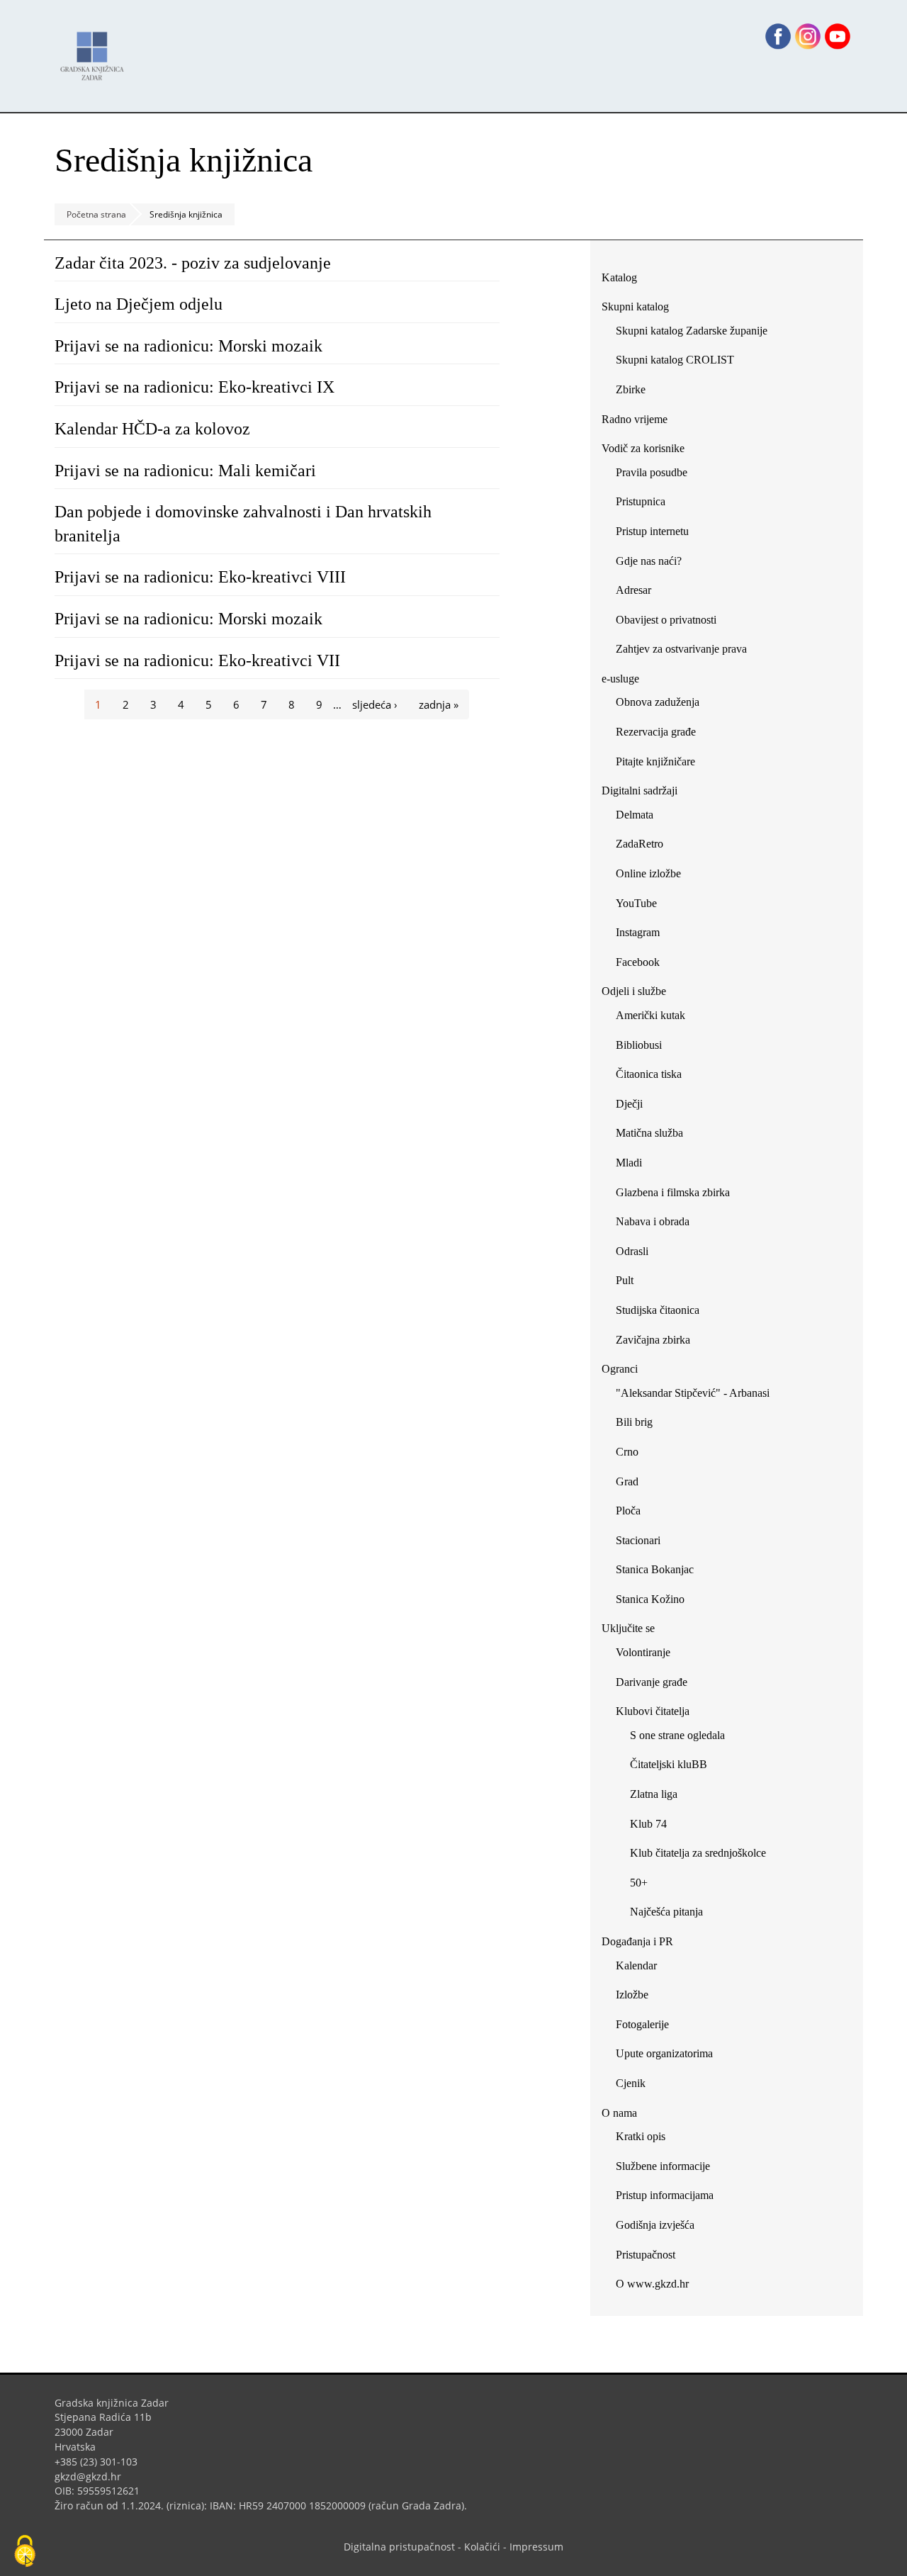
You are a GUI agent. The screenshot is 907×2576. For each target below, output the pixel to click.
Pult (625, 1280)
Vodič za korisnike (643, 448)
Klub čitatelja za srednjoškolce (698, 1853)
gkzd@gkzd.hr (93, 2476)
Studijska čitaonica (658, 1310)
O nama (619, 2113)
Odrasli (632, 1251)
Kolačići (482, 2547)
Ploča (628, 1511)
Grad (627, 1481)
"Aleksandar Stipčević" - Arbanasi (693, 1393)
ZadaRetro (640, 844)
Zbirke (636, 392)
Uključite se (628, 1628)
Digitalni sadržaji (640, 791)
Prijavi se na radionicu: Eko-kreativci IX (195, 387)
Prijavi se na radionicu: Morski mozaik (188, 346)
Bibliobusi (639, 1045)
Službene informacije (663, 2166)
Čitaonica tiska (649, 1074)
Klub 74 (648, 1824)
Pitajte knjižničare (661, 764)
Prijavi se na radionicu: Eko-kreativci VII (197, 660)
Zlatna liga (654, 1794)
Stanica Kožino (650, 1599)
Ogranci (620, 1369)
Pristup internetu (652, 531)
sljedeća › (375, 704)
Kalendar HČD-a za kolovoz (152, 429)
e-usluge (620, 679)
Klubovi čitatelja (653, 1711)
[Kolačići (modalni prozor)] (25, 2552)
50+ (639, 1883)
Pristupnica (641, 501)
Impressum (536, 2547)
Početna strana (96, 214)
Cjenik (631, 2083)
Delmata (640, 817)
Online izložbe (648, 873)
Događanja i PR (637, 1941)
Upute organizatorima (664, 2053)
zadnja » (439, 704)
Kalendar (636, 1965)
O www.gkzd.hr (652, 2284)
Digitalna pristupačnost (399, 2547)
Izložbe (632, 1995)
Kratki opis (641, 2136)
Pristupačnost (646, 2255)
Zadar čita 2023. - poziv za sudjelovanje (193, 263)
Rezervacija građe (656, 732)
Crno (627, 1452)
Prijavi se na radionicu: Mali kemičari (185, 471)
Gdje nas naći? (649, 561)
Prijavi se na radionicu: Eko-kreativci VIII (200, 577)
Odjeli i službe (634, 991)
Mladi (629, 1163)
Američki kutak (650, 1015)
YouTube (642, 906)
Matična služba (649, 1133)
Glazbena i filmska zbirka (673, 1192)
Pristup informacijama (665, 2195)
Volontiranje (643, 1652)
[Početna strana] (96, 49)
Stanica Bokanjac (655, 1569)
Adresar (633, 590)
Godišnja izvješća (655, 2225)
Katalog (625, 280)
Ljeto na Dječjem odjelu (139, 304)
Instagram (643, 935)
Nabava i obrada (653, 1221)
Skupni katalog (635, 306)
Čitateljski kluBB (669, 1764)
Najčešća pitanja (666, 1912)
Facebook (643, 965)
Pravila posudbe (652, 472)
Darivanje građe (652, 1682)
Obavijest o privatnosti (666, 620)
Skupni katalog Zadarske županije (692, 331)
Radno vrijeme (635, 419)
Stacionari (638, 1540)
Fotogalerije (642, 2024)
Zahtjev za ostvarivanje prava (681, 649)
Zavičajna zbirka (653, 1340)
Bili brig (634, 1422)
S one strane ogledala (677, 1735)
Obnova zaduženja (658, 702)
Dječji (629, 1104)
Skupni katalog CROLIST (680, 362)
